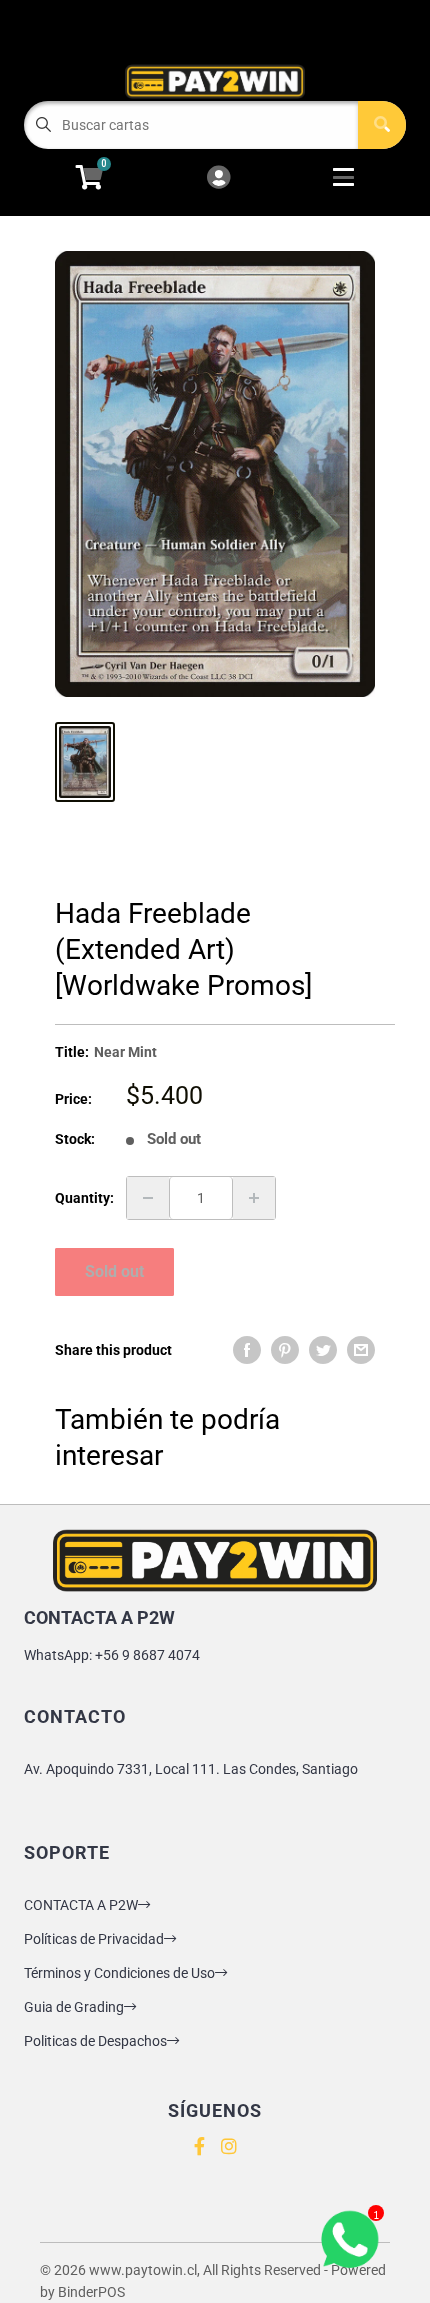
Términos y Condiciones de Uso (119, 1973)
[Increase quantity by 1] (254, 1198)
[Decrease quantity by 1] (148, 1198)
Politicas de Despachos (95, 2041)
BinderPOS (91, 2292)
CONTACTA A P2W (81, 1905)
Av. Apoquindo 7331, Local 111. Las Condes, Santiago (191, 1769)
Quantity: (84, 1198)
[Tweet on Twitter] (323, 1350)
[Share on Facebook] (247, 1350)
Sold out (114, 1271)
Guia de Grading (74, 2007)
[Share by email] (361, 1350)
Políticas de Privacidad (94, 1939)
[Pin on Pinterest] (285, 1350)
